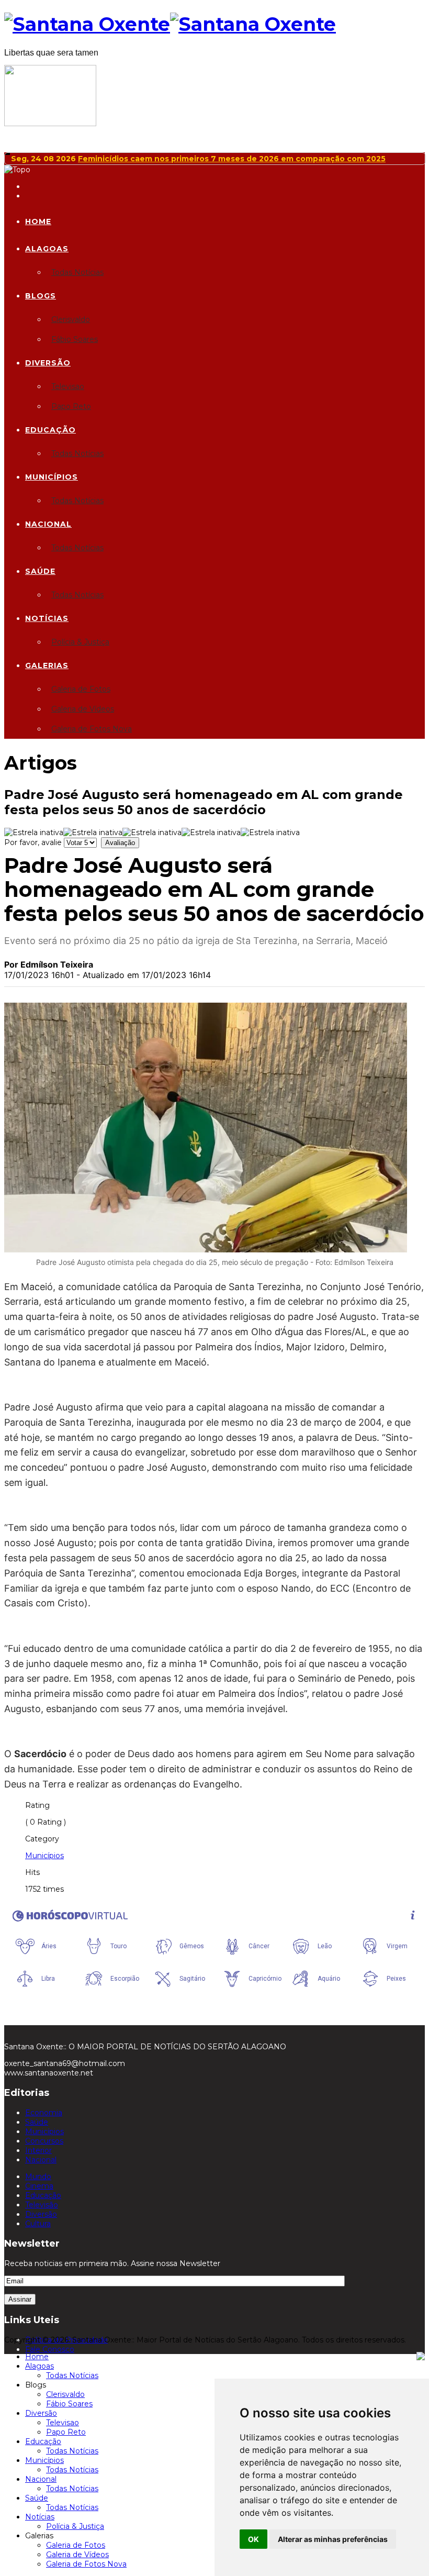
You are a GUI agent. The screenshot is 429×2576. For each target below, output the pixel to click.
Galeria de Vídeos (83, 709)
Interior (38, 2150)
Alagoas (47, 249)
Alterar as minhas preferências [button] (333, 2539)
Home (38, 221)
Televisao (68, 386)
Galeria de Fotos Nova (92, 729)
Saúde (40, 571)
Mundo (38, 2177)
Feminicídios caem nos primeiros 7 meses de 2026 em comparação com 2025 (232, 159)
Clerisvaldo (71, 319)
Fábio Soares (75, 339)
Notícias (47, 618)
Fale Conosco (50, 2349)
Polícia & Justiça (80, 642)
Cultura (38, 2224)
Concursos (44, 2141)
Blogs (41, 296)
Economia (44, 2113)
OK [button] (253, 2539)
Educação (50, 430)
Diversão (48, 363)
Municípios (52, 477)
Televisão (42, 2205)
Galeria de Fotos (81, 689)
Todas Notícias (77, 272)
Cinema (39, 2186)
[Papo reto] (50, 124)
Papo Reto (71, 406)
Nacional (48, 524)
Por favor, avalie (33, 842)
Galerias (47, 665)
